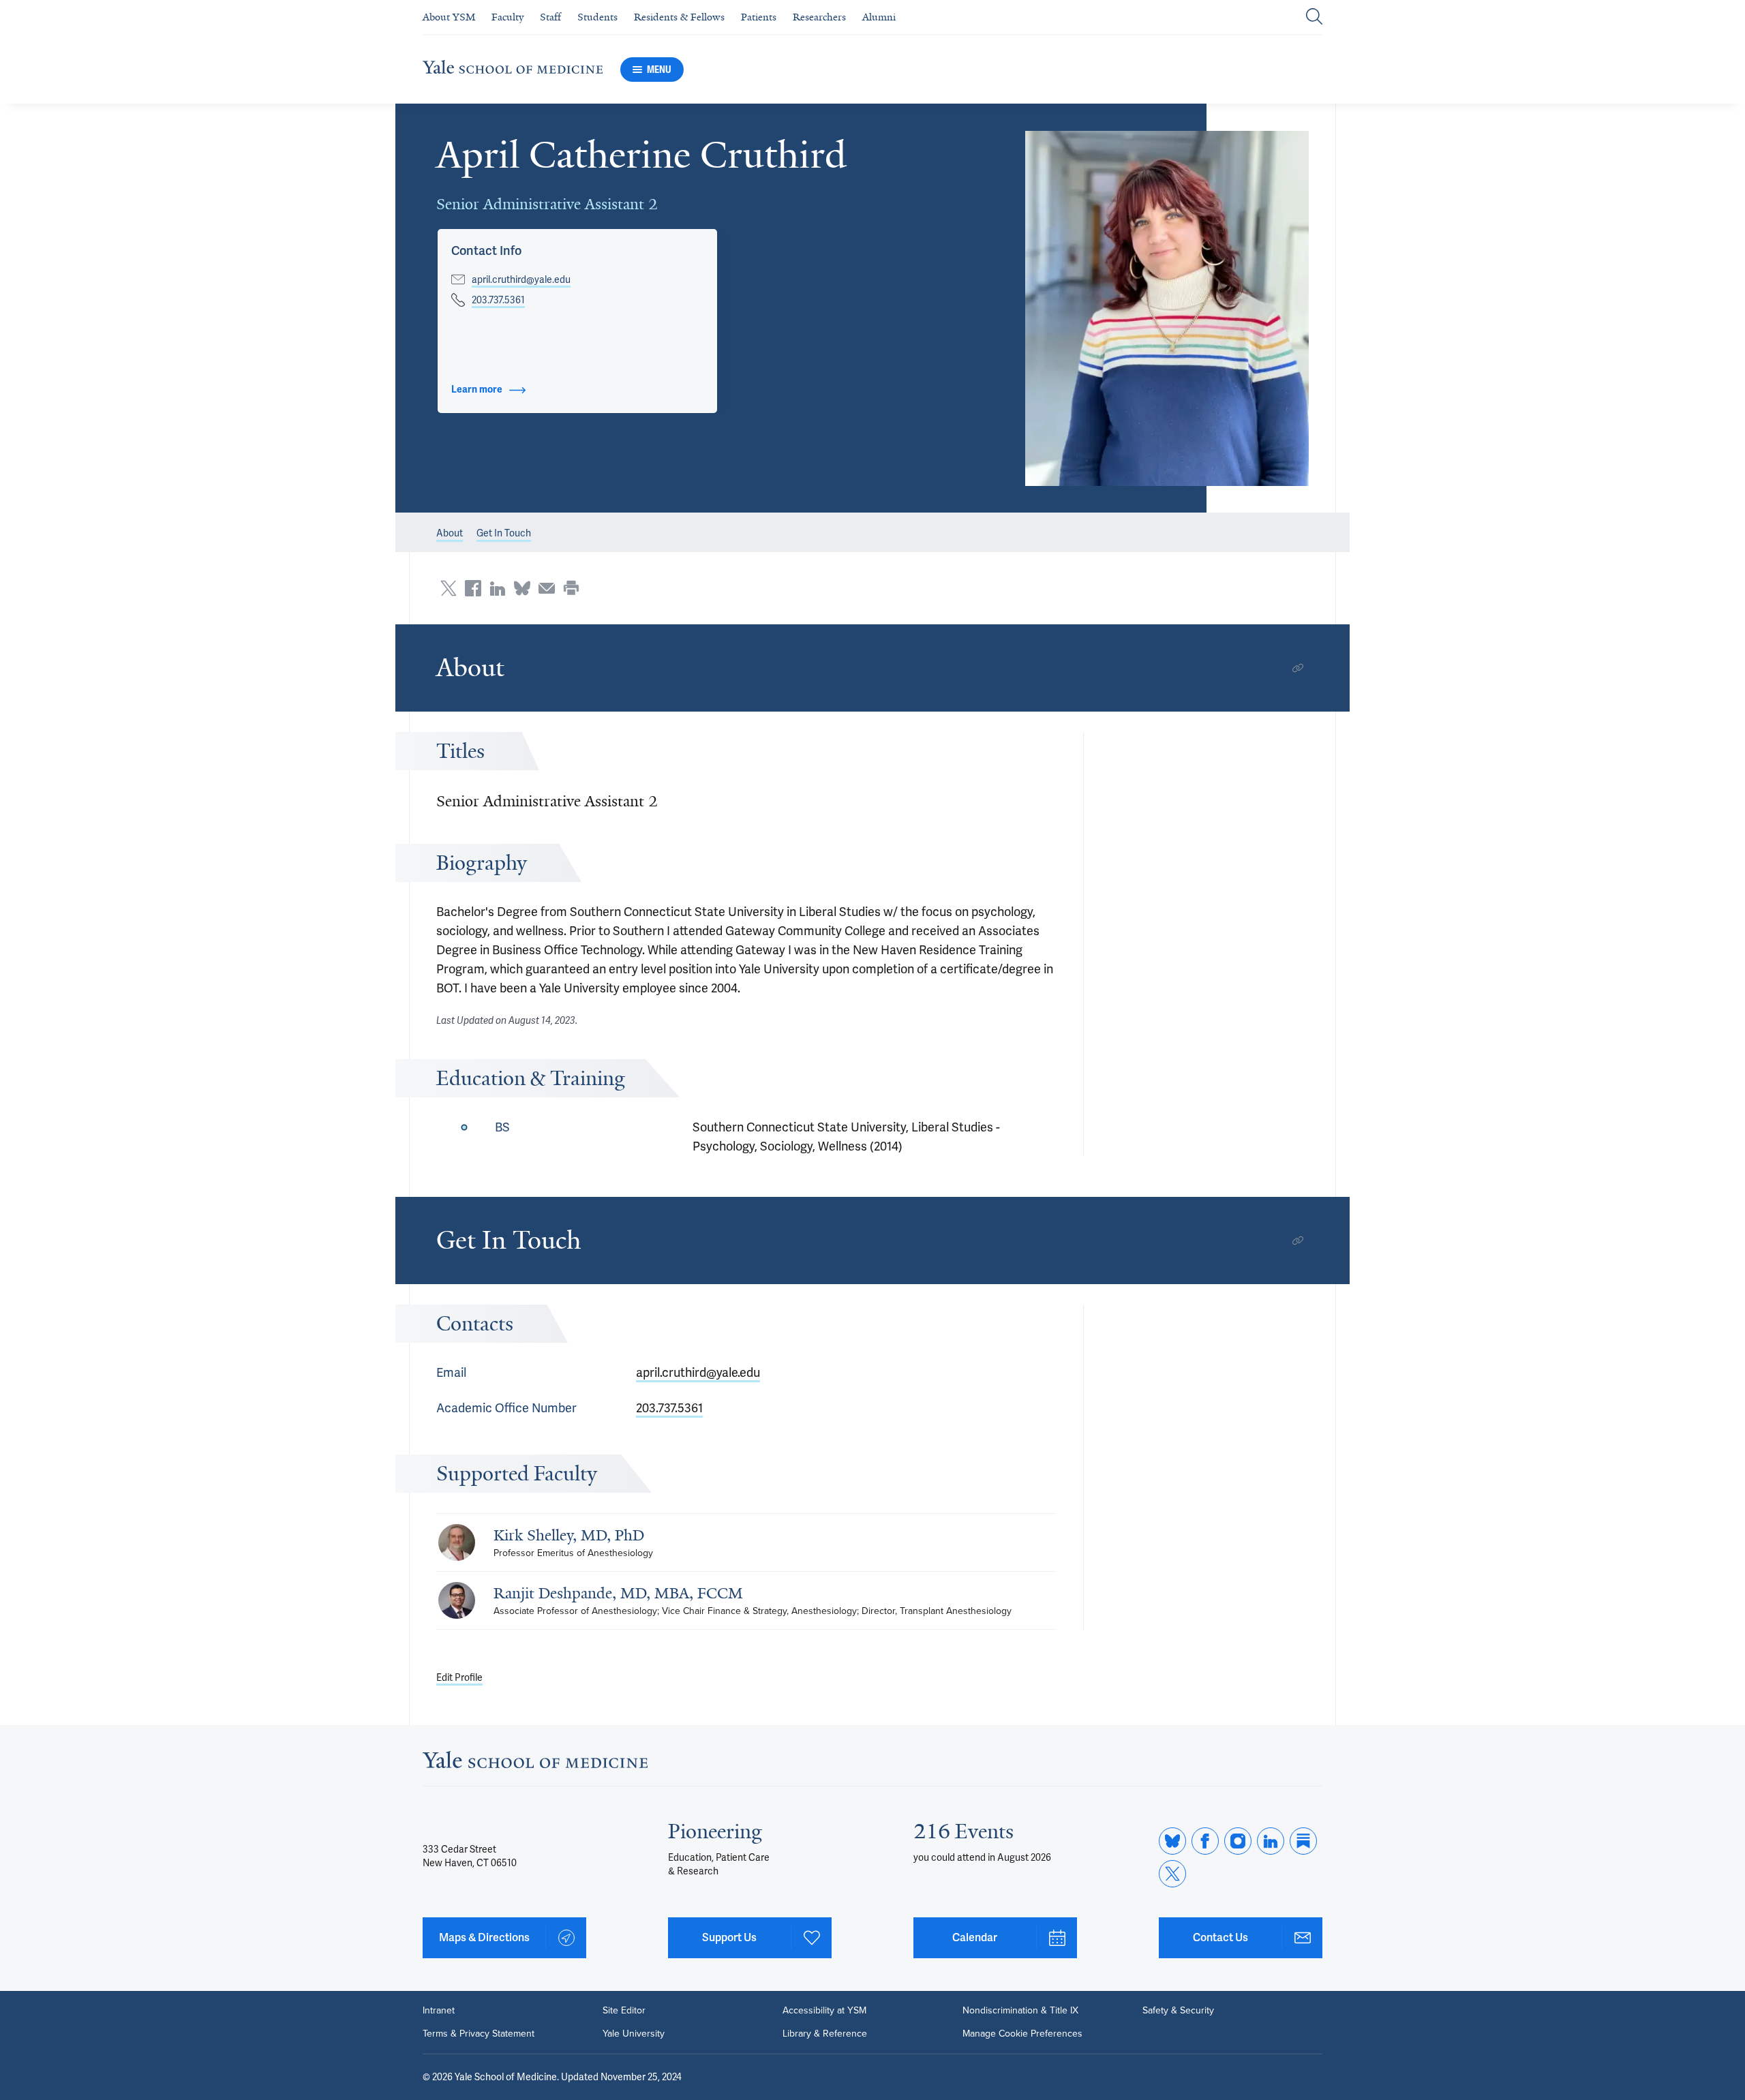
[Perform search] (1314, 17)
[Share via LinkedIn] (498, 588)
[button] (1167, 308)
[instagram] (1238, 1841)
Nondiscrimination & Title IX (1020, 2011)
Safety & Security (1178, 2011)
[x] (1172, 1874)
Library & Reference (825, 2034)
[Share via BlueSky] (522, 588)
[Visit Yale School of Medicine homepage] (535, 1764)
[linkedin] (1271, 1841)
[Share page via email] (547, 588)
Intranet (439, 2011)
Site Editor (624, 2011)
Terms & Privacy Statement (479, 2034)
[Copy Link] (1298, 668)
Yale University (634, 2034)
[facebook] (1205, 1841)
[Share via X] (449, 588)
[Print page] (571, 588)
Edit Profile (459, 1677)
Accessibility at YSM (824, 2011)
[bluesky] (1172, 1841)
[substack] (1303, 1841)
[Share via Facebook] (473, 588)
